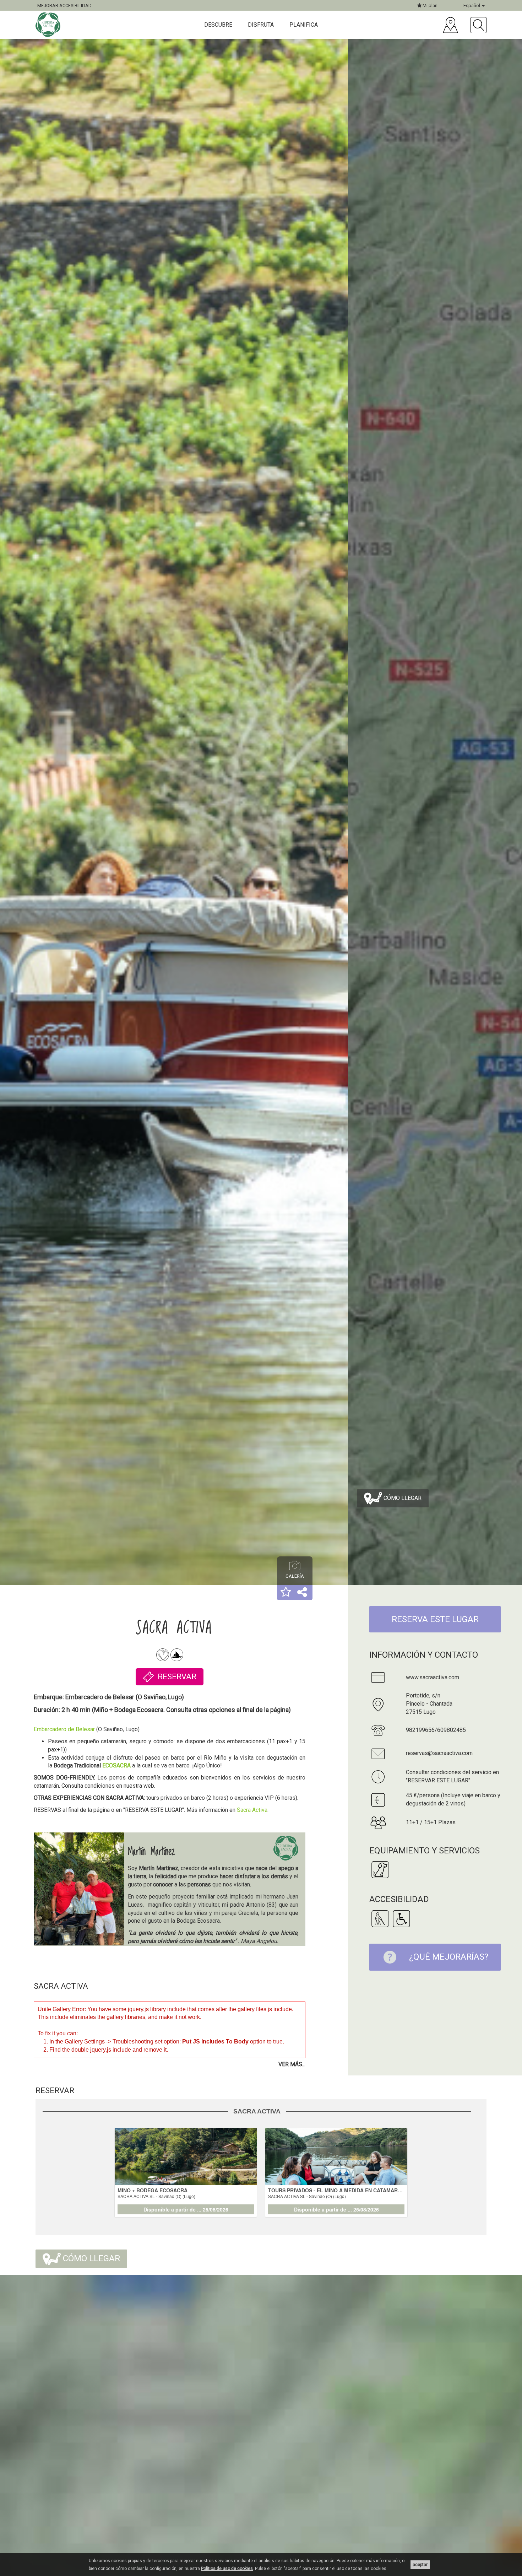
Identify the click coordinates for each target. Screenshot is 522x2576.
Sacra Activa (252, 1810)
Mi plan (429, 6)
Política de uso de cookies (227, 2569)
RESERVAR (177, 1677)
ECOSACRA (116, 1765)
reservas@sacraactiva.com (439, 1753)
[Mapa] (450, 25)
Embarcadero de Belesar (64, 1729)
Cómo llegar (402, 1498)
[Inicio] (49, 25)
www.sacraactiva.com (433, 1677)
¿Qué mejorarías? (449, 1957)
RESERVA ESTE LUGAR (435, 1619)
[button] (286, 1593)
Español (472, 6)
